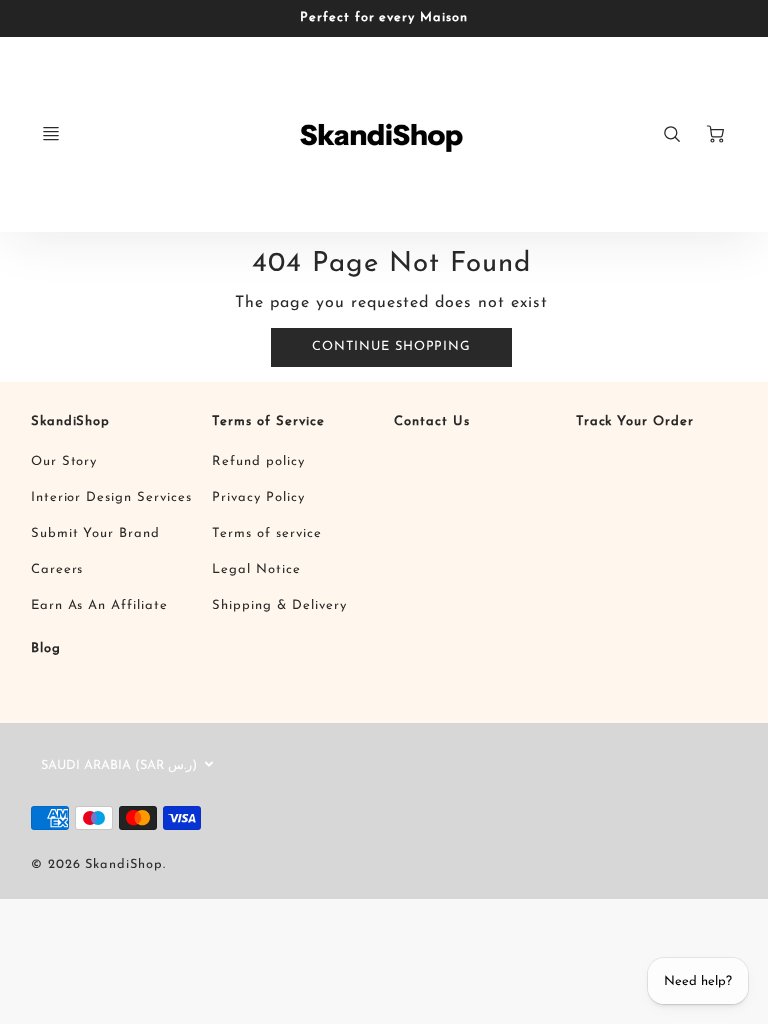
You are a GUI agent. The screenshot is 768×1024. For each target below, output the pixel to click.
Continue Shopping (391, 346)
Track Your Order (635, 421)
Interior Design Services (111, 497)
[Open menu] (51, 134)
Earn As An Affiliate (99, 605)
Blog (46, 648)
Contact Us (432, 421)
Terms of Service (268, 421)
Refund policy (258, 461)
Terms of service (266, 533)
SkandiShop (71, 421)
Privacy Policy (258, 497)
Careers (57, 569)
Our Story (64, 461)
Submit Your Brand (95, 533)
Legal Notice (256, 569)
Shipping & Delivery (279, 605)
